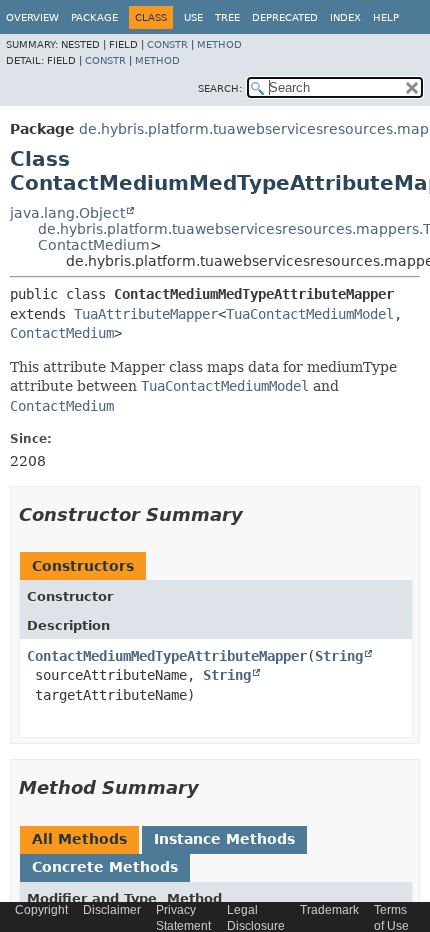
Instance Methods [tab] (224, 839)
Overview (32, 17)
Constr (167, 44)
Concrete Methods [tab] (105, 867)
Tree (227, 17)
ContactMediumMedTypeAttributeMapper (167, 656)
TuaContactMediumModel (310, 314)
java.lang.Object (67, 213)
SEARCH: (220, 88)
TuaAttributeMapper (146, 314)
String (339, 656)
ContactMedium (94, 245)
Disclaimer (112, 910)
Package (94, 17)
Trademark (329, 910)
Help (386, 17)
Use (193, 17)
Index (345, 17)
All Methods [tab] (79, 839)
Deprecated (285, 17)
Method (219, 44)
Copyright (41, 910)
